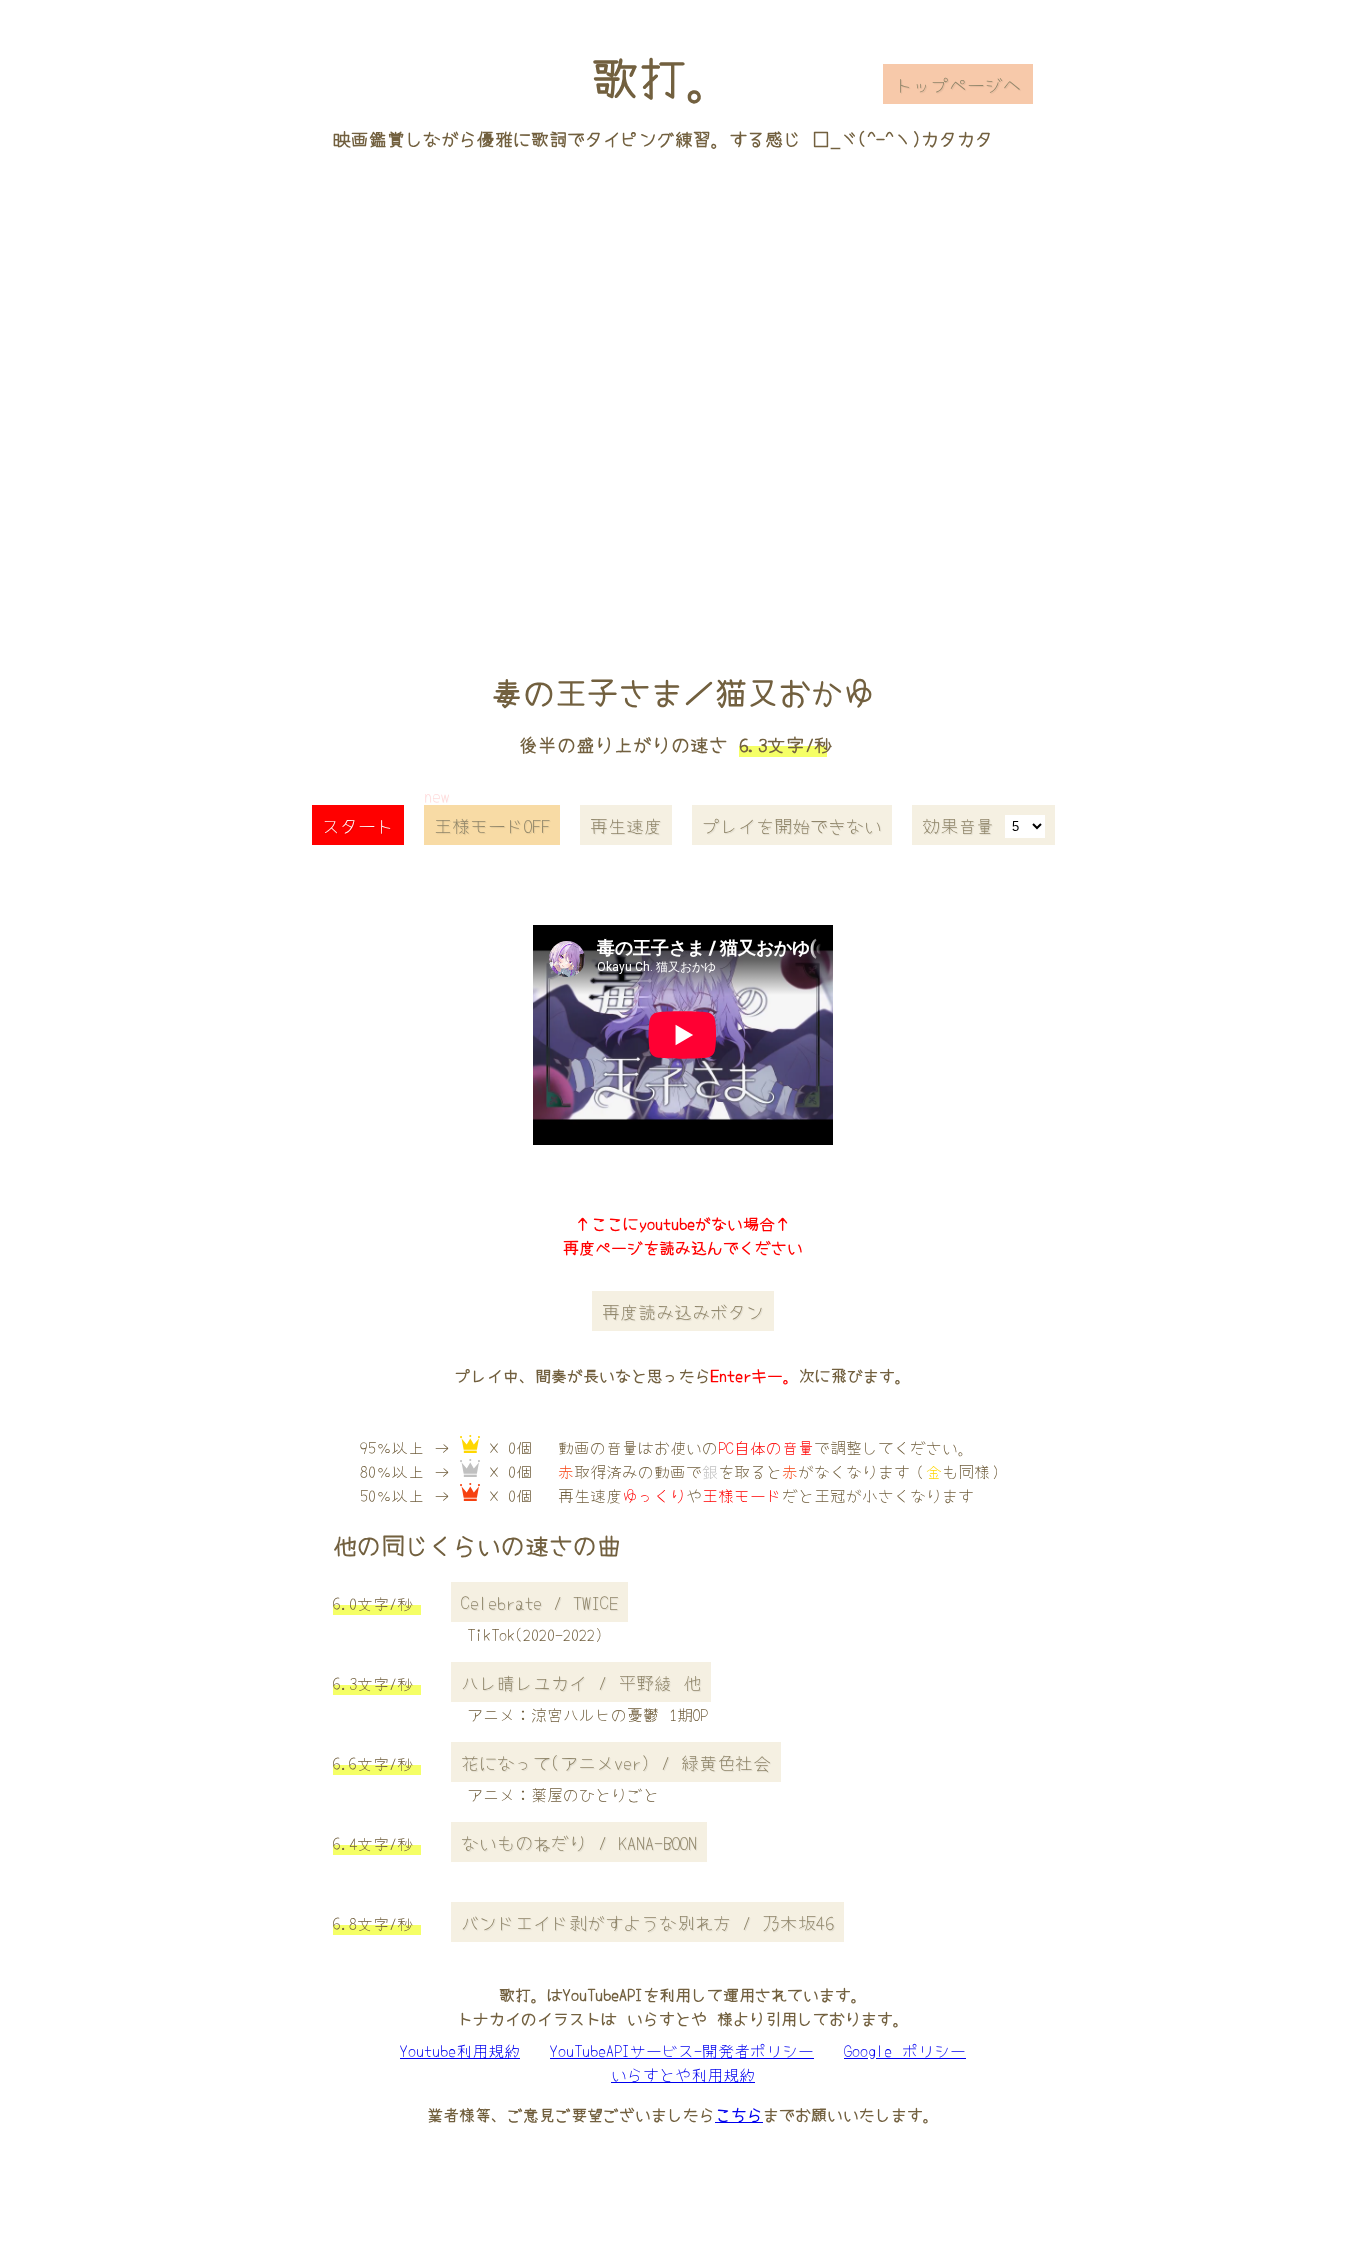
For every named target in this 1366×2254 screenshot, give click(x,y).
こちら (739, 2114)
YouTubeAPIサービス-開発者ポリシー (682, 2050)
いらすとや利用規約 (683, 2074)
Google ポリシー (905, 2050)
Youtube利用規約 (460, 2050)
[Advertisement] (683, 383)
